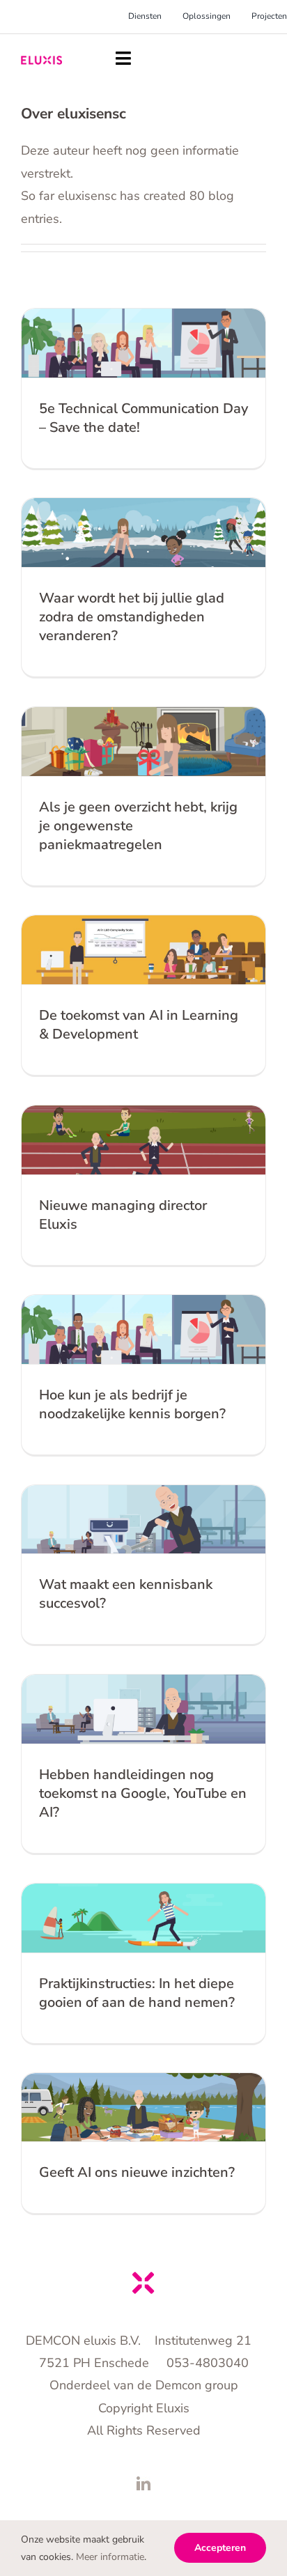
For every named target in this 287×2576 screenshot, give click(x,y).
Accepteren (220, 2548)
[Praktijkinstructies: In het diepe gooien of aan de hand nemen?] (143, 1918)
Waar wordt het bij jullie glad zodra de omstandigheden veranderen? (132, 617)
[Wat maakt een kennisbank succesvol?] (143, 1519)
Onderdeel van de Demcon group (144, 2385)
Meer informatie (110, 2557)
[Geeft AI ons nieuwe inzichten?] (143, 2107)
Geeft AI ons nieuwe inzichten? (137, 2172)
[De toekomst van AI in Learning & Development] (143, 950)
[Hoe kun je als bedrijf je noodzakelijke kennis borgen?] (143, 1329)
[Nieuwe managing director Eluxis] (143, 1140)
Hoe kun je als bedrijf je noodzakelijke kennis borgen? (132, 1404)
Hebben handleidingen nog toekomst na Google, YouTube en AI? (143, 1793)
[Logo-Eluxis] (41, 62)
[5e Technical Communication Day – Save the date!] (143, 343)
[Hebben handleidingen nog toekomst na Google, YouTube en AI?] (143, 1709)
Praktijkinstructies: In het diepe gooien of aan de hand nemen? (137, 1993)
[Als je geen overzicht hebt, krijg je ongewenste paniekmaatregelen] (143, 742)
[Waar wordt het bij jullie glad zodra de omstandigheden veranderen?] (143, 533)
